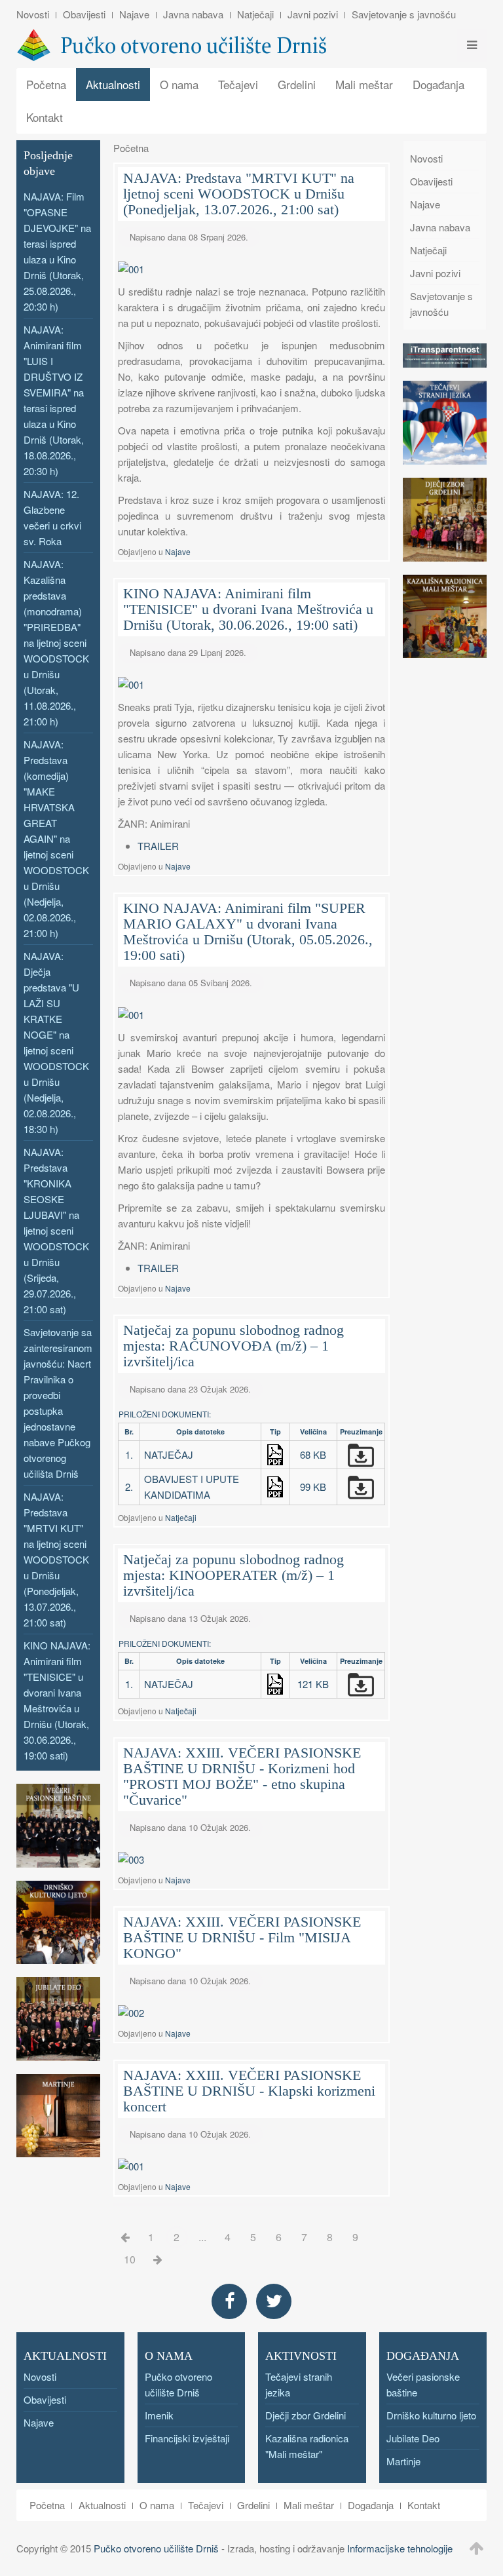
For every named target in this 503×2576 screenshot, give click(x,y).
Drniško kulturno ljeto (431, 2415)
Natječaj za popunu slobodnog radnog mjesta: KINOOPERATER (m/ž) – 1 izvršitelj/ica (233, 1575)
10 (130, 2259)
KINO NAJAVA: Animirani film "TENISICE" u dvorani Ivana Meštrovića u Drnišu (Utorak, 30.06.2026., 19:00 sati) (248, 609)
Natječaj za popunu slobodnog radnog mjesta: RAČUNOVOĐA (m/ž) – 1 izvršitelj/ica (233, 1346)
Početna (46, 84)
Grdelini (297, 84)
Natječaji (255, 14)
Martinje (403, 2461)
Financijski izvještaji (187, 2438)
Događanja (438, 84)
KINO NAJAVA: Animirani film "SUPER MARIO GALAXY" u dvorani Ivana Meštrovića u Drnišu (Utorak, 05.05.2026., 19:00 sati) (248, 932)
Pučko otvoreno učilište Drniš (156, 2548)
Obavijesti (84, 14)
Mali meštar (364, 84)
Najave (134, 14)
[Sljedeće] (158, 2259)
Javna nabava (193, 14)
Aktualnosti (113, 84)
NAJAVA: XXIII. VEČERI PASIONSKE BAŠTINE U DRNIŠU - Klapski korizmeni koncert (249, 2091)
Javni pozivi (313, 14)
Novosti (33, 14)
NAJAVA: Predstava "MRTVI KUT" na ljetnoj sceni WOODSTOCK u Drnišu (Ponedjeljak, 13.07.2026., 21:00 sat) (239, 194)
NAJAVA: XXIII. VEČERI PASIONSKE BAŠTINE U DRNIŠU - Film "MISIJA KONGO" (242, 1937)
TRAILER (158, 846)
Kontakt (45, 117)
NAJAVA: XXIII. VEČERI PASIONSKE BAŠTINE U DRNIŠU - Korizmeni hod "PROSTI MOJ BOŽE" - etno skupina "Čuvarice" (242, 1776)
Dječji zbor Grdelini (306, 2415)
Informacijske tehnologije (400, 2548)
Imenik (159, 2415)
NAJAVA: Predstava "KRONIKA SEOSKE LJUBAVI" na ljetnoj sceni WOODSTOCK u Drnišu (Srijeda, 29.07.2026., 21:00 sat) (56, 1230)
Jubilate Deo (413, 2438)
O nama (179, 84)
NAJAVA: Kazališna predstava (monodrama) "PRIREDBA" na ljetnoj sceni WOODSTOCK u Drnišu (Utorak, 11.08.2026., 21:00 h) (56, 643)
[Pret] (125, 2237)
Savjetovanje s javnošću (404, 14)
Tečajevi (238, 84)
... (202, 2237)
